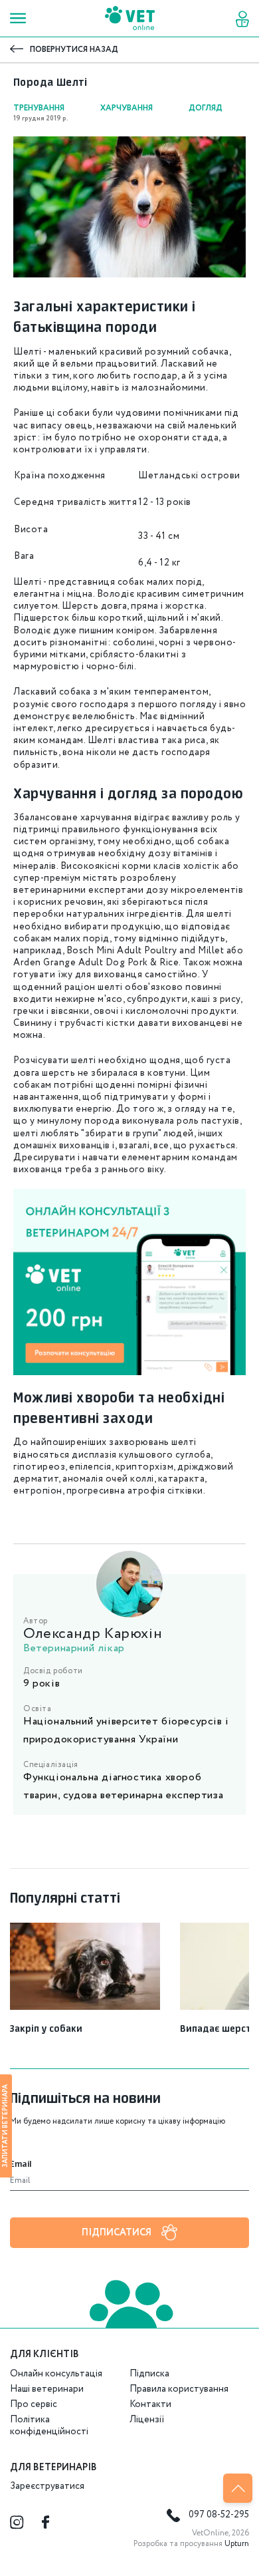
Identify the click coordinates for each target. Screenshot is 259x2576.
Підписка (149, 2374)
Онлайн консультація (56, 2374)
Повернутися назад (74, 50)
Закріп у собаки (46, 2029)
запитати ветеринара (5, 2126)
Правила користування (179, 2389)
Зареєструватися (47, 2486)
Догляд (206, 108)
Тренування (39, 108)
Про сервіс (34, 2404)
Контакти (150, 2404)
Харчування (127, 108)
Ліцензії (147, 2420)
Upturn (237, 2544)
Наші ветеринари (47, 2389)
